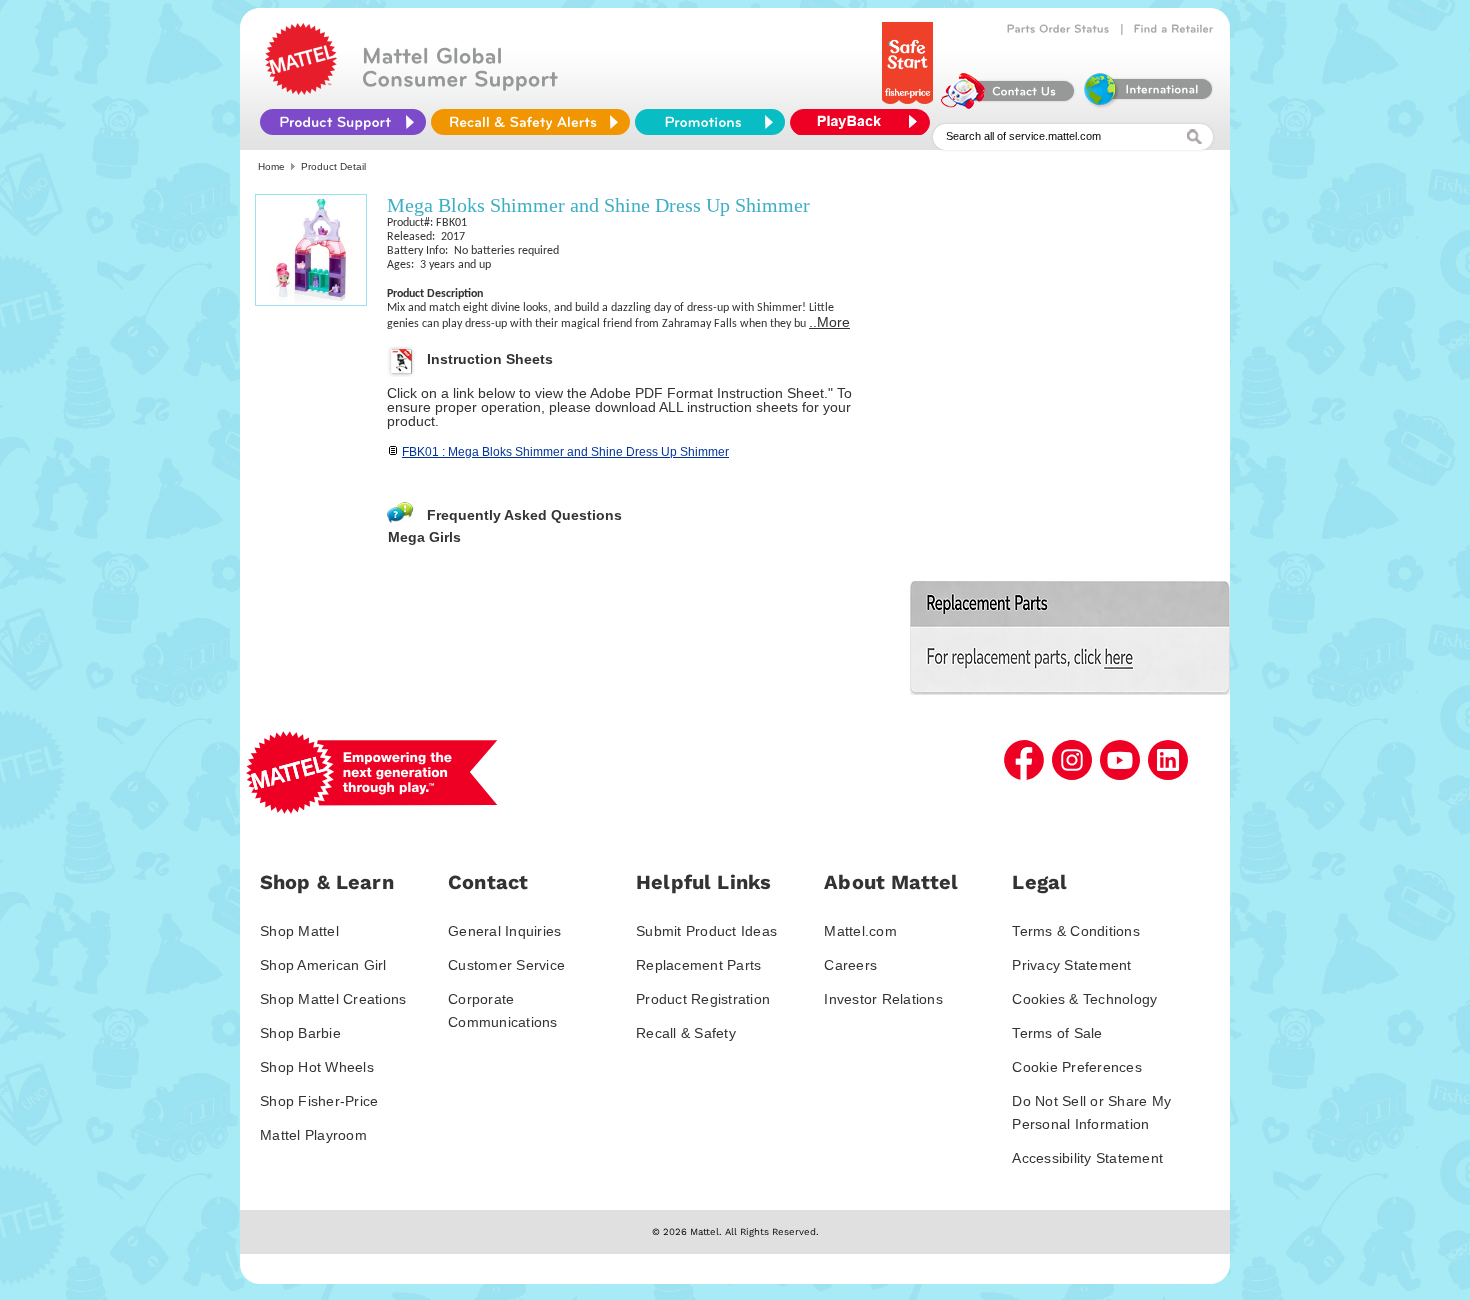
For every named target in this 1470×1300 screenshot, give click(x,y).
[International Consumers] (1147, 104)
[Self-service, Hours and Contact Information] (1008, 104)
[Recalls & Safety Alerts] (530, 122)
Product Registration (703, 999)
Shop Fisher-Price (319, 1101)
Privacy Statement (1071, 965)
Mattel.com (860, 931)
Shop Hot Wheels (317, 1067)
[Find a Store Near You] (1174, 29)
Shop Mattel (299, 931)
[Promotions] (710, 122)
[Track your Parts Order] (1058, 29)
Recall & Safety (686, 1033)
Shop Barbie (300, 1033)
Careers (850, 965)
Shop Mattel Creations (333, 999)
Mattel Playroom (313, 1135)
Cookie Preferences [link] (1077, 1067)
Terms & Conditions (1076, 931)
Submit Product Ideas (706, 931)
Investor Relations (883, 999)
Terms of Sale (1057, 1033)
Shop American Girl (323, 965)
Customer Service (506, 965)
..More (829, 322)
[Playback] (865, 122)
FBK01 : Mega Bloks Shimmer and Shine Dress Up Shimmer (565, 452)
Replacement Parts (698, 965)
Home (271, 166)
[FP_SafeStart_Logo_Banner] (909, 104)
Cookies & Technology (1084, 999)
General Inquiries (504, 931)
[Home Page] (301, 90)
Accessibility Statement (1087, 1158)
